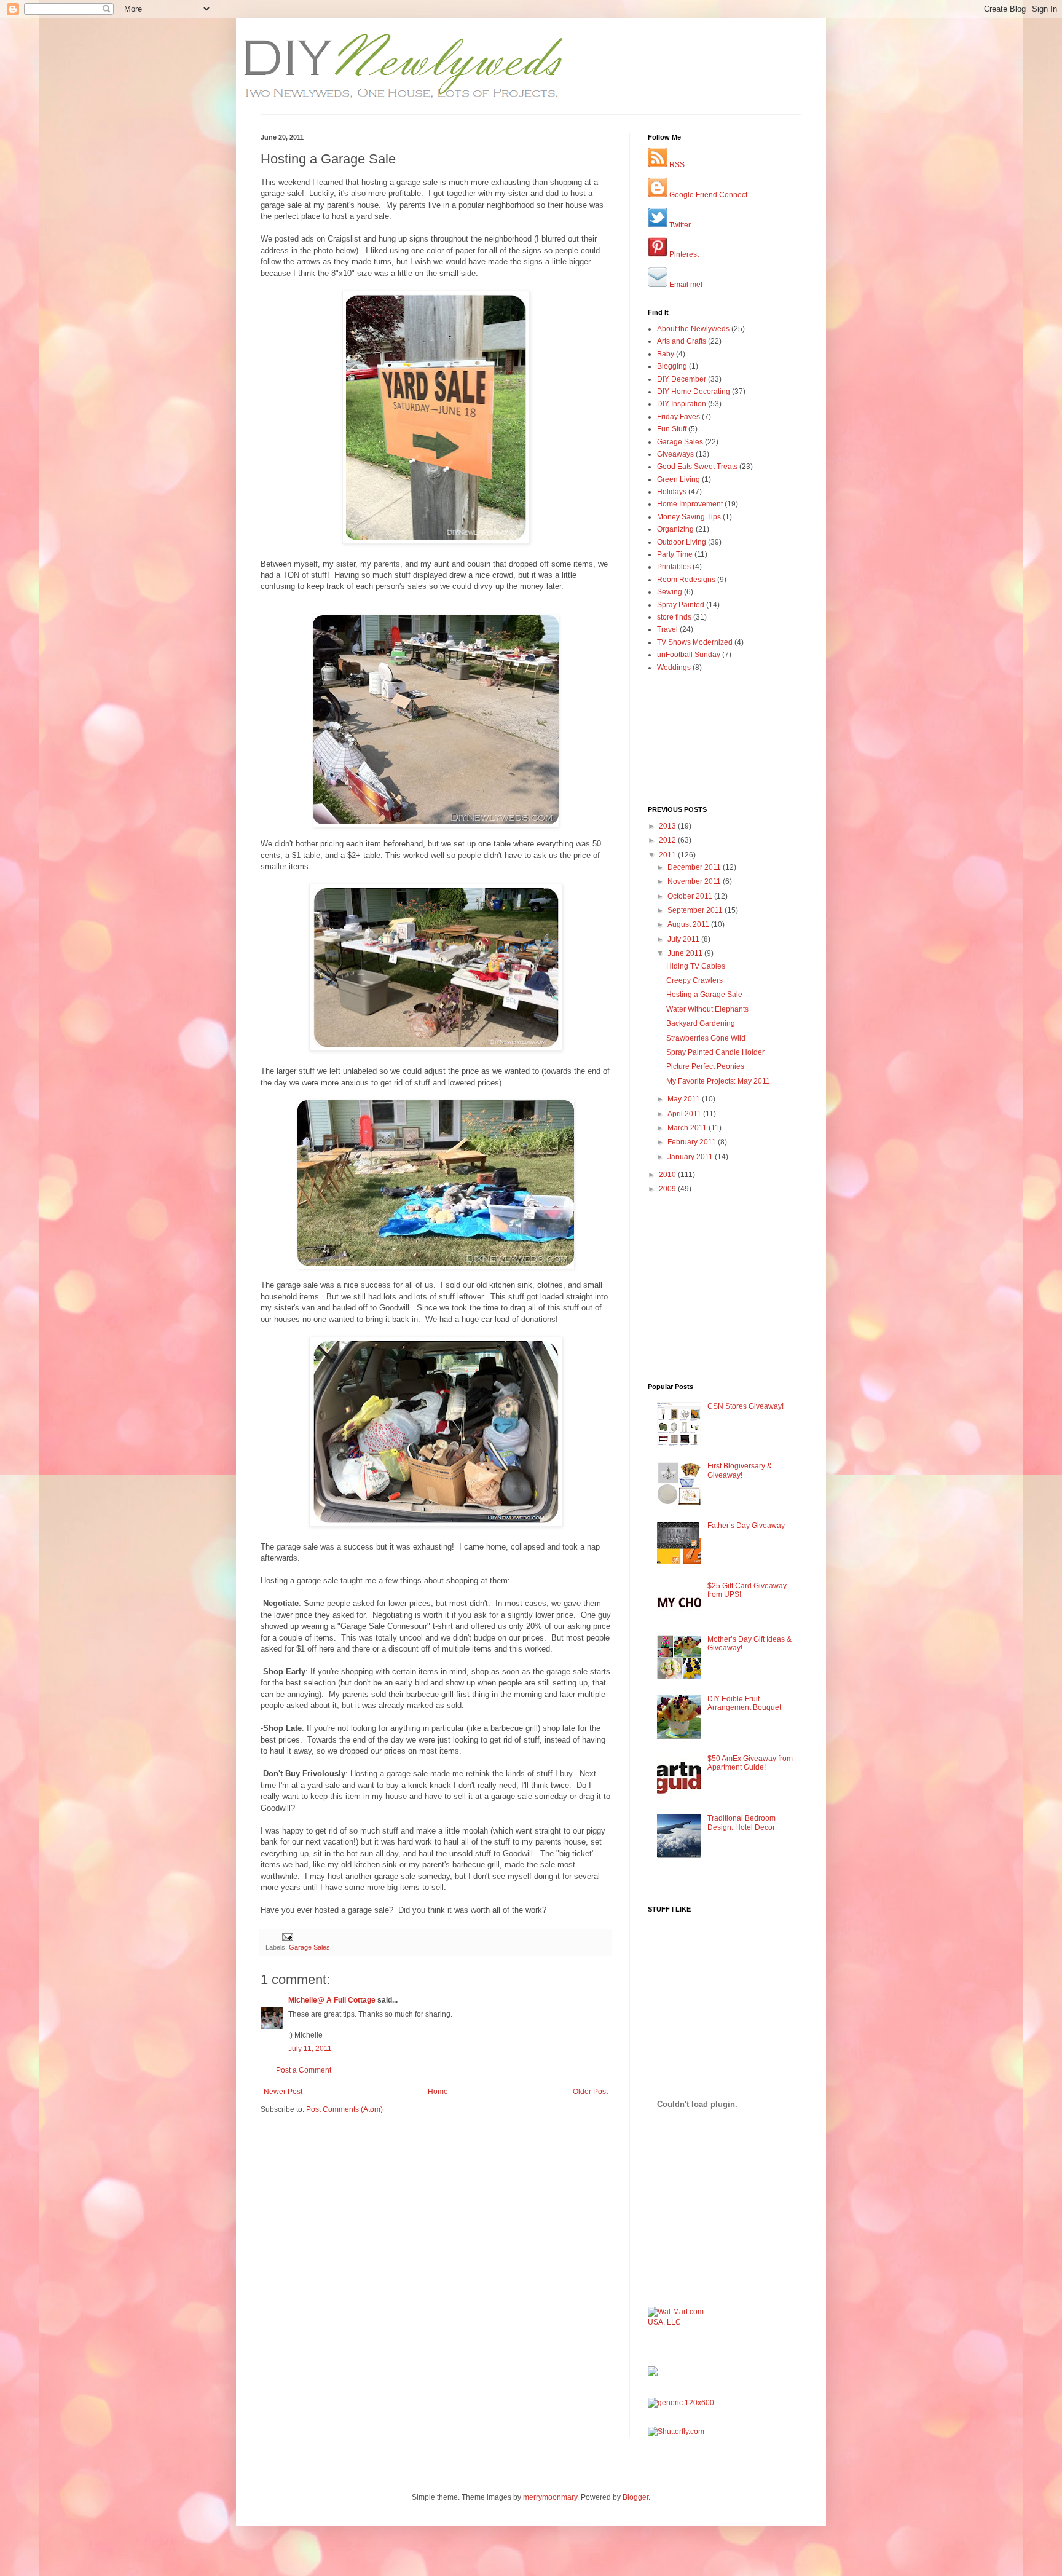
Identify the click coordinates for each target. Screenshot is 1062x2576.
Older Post (590, 2092)
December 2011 (695, 867)
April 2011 (685, 1114)
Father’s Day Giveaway (746, 1526)
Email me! (685, 285)
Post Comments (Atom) (344, 2109)
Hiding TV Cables (696, 966)
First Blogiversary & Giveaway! (740, 1470)
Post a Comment (304, 2070)
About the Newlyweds (693, 329)
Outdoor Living (682, 542)
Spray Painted (681, 605)
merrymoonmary (550, 2497)
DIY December (682, 379)
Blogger (635, 2497)
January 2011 (691, 1157)
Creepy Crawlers (694, 980)
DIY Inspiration (682, 404)
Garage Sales (309, 1947)
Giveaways (675, 454)
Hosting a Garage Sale (704, 995)
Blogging (672, 366)
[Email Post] (287, 1937)
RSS (676, 165)
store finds (674, 617)
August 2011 (689, 924)
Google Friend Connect (707, 195)
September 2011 (696, 910)
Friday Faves (678, 417)
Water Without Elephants (707, 1009)
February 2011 (693, 1142)
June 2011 (686, 953)
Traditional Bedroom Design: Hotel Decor (741, 1822)
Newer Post (283, 2092)
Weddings (674, 668)
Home (438, 2092)
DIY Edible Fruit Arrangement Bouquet (744, 1703)
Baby (666, 354)
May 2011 (685, 1099)
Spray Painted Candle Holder (715, 1052)
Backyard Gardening (701, 1023)
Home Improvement (690, 504)
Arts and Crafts (682, 341)
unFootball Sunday (689, 655)
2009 (668, 1189)
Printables (674, 567)
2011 (668, 855)
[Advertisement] (332, 2152)
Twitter (679, 225)
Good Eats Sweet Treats (697, 467)
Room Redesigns (686, 580)
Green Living (678, 479)
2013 (668, 826)
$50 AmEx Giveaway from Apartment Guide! (750, 1763)
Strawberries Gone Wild (706, 1038)
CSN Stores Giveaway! (745, 1406)
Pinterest (683, 254)
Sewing (670, 592)
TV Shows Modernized (695, 642)
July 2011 (684, 939)
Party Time (675, 554)
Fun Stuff (672, 429)
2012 (668, 840)
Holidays (672, 492)
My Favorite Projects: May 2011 (718, 1081)
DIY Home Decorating (694, 392)
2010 (668, 1175)
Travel (667, 629)
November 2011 (695, 881)
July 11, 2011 (310, 2049)
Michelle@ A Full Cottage (332, 2000)
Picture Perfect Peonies (705, 1066)
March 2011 (688, 1128)
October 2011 (691, 896)
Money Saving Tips (689, 517)
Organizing (675, 529)
